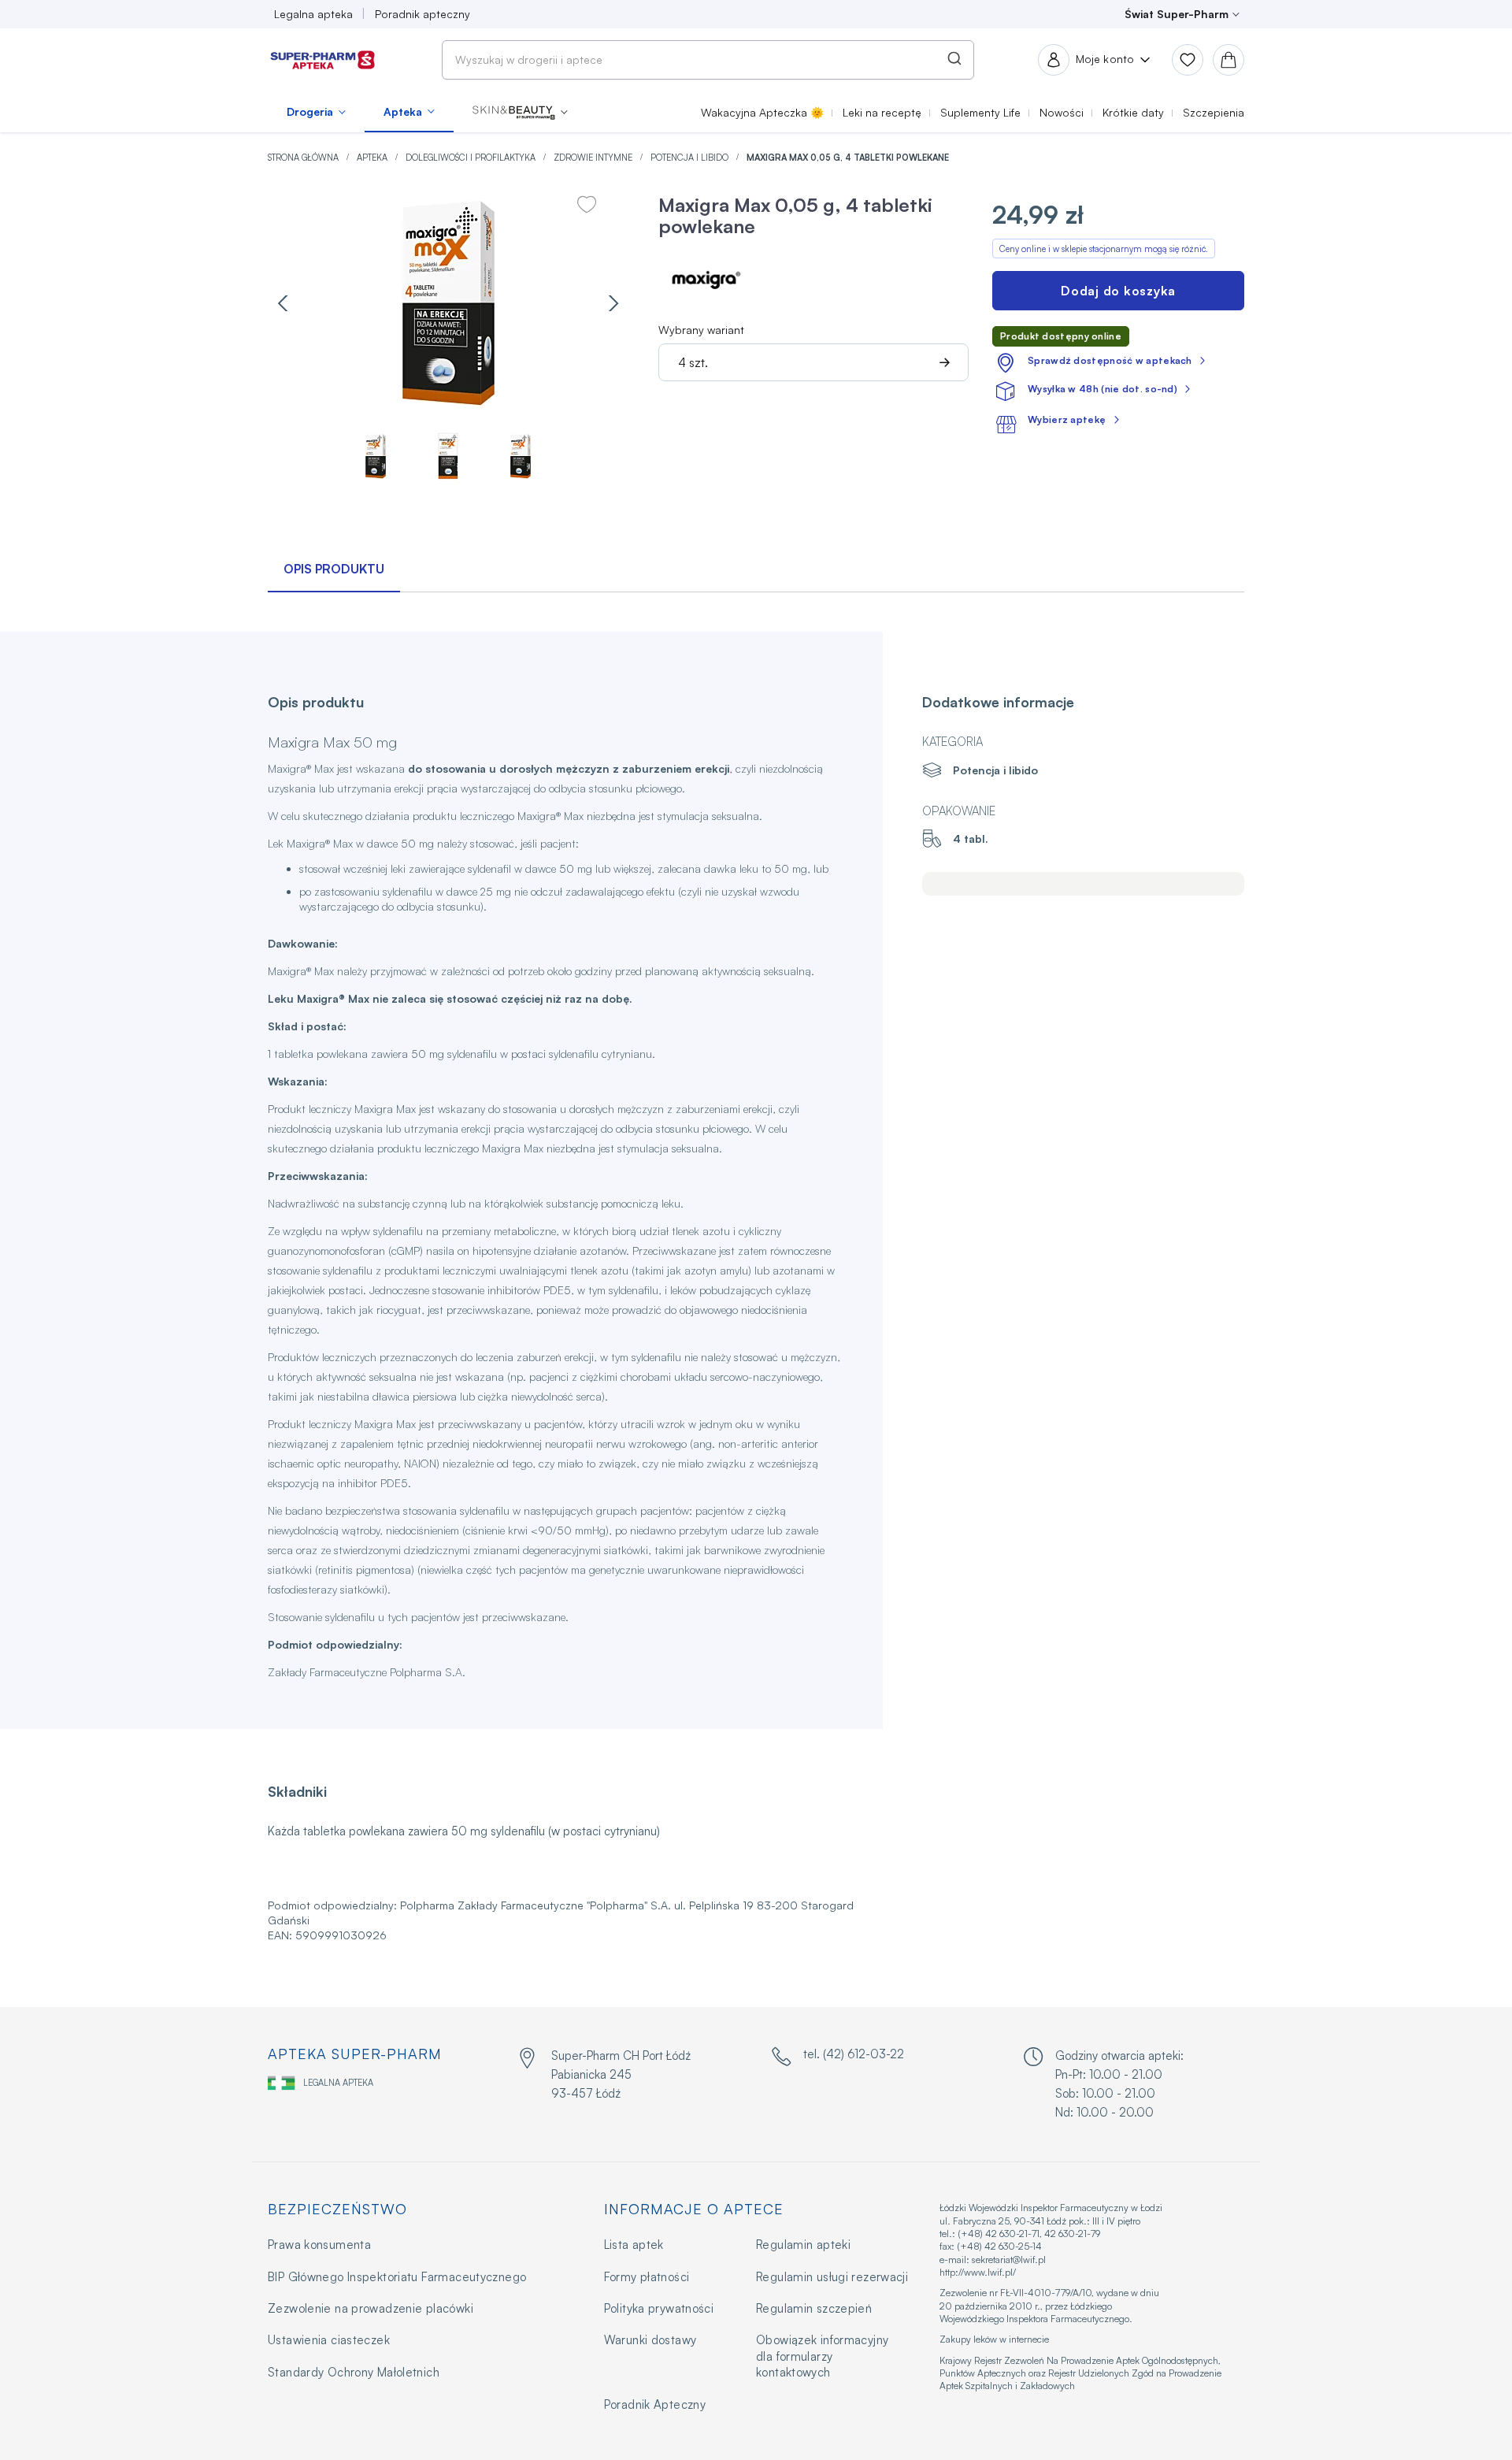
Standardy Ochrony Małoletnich (354, 2372)
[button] (520, 112)
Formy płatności (647, 2277)
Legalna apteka (338, 2083)
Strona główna (304, 158)
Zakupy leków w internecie (994, 2339)
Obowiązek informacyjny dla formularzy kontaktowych (822, 2356)
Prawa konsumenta (319, 2245)
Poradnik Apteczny (655, 2404)
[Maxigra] (706, 277)
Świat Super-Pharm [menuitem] (1177, 14)
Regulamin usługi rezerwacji (832, 2277)
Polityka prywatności (659, 2308)
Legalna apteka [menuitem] (313, 14)
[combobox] (708, 60)
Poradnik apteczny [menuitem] (422, 14)
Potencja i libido (691, 158)
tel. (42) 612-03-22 (854, 2054)
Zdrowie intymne (594, 158)
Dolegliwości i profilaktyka (472, 158)
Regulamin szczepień (814, 2308)
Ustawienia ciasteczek (329, 2340)
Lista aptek (634, 2245)
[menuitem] (316, 112)
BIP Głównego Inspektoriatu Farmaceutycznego (397, 2277)
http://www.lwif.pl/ (978, 2272)
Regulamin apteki (803, 2245)
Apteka (373, 158)
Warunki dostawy (650, 2340)
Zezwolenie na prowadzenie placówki (371, 2308)
